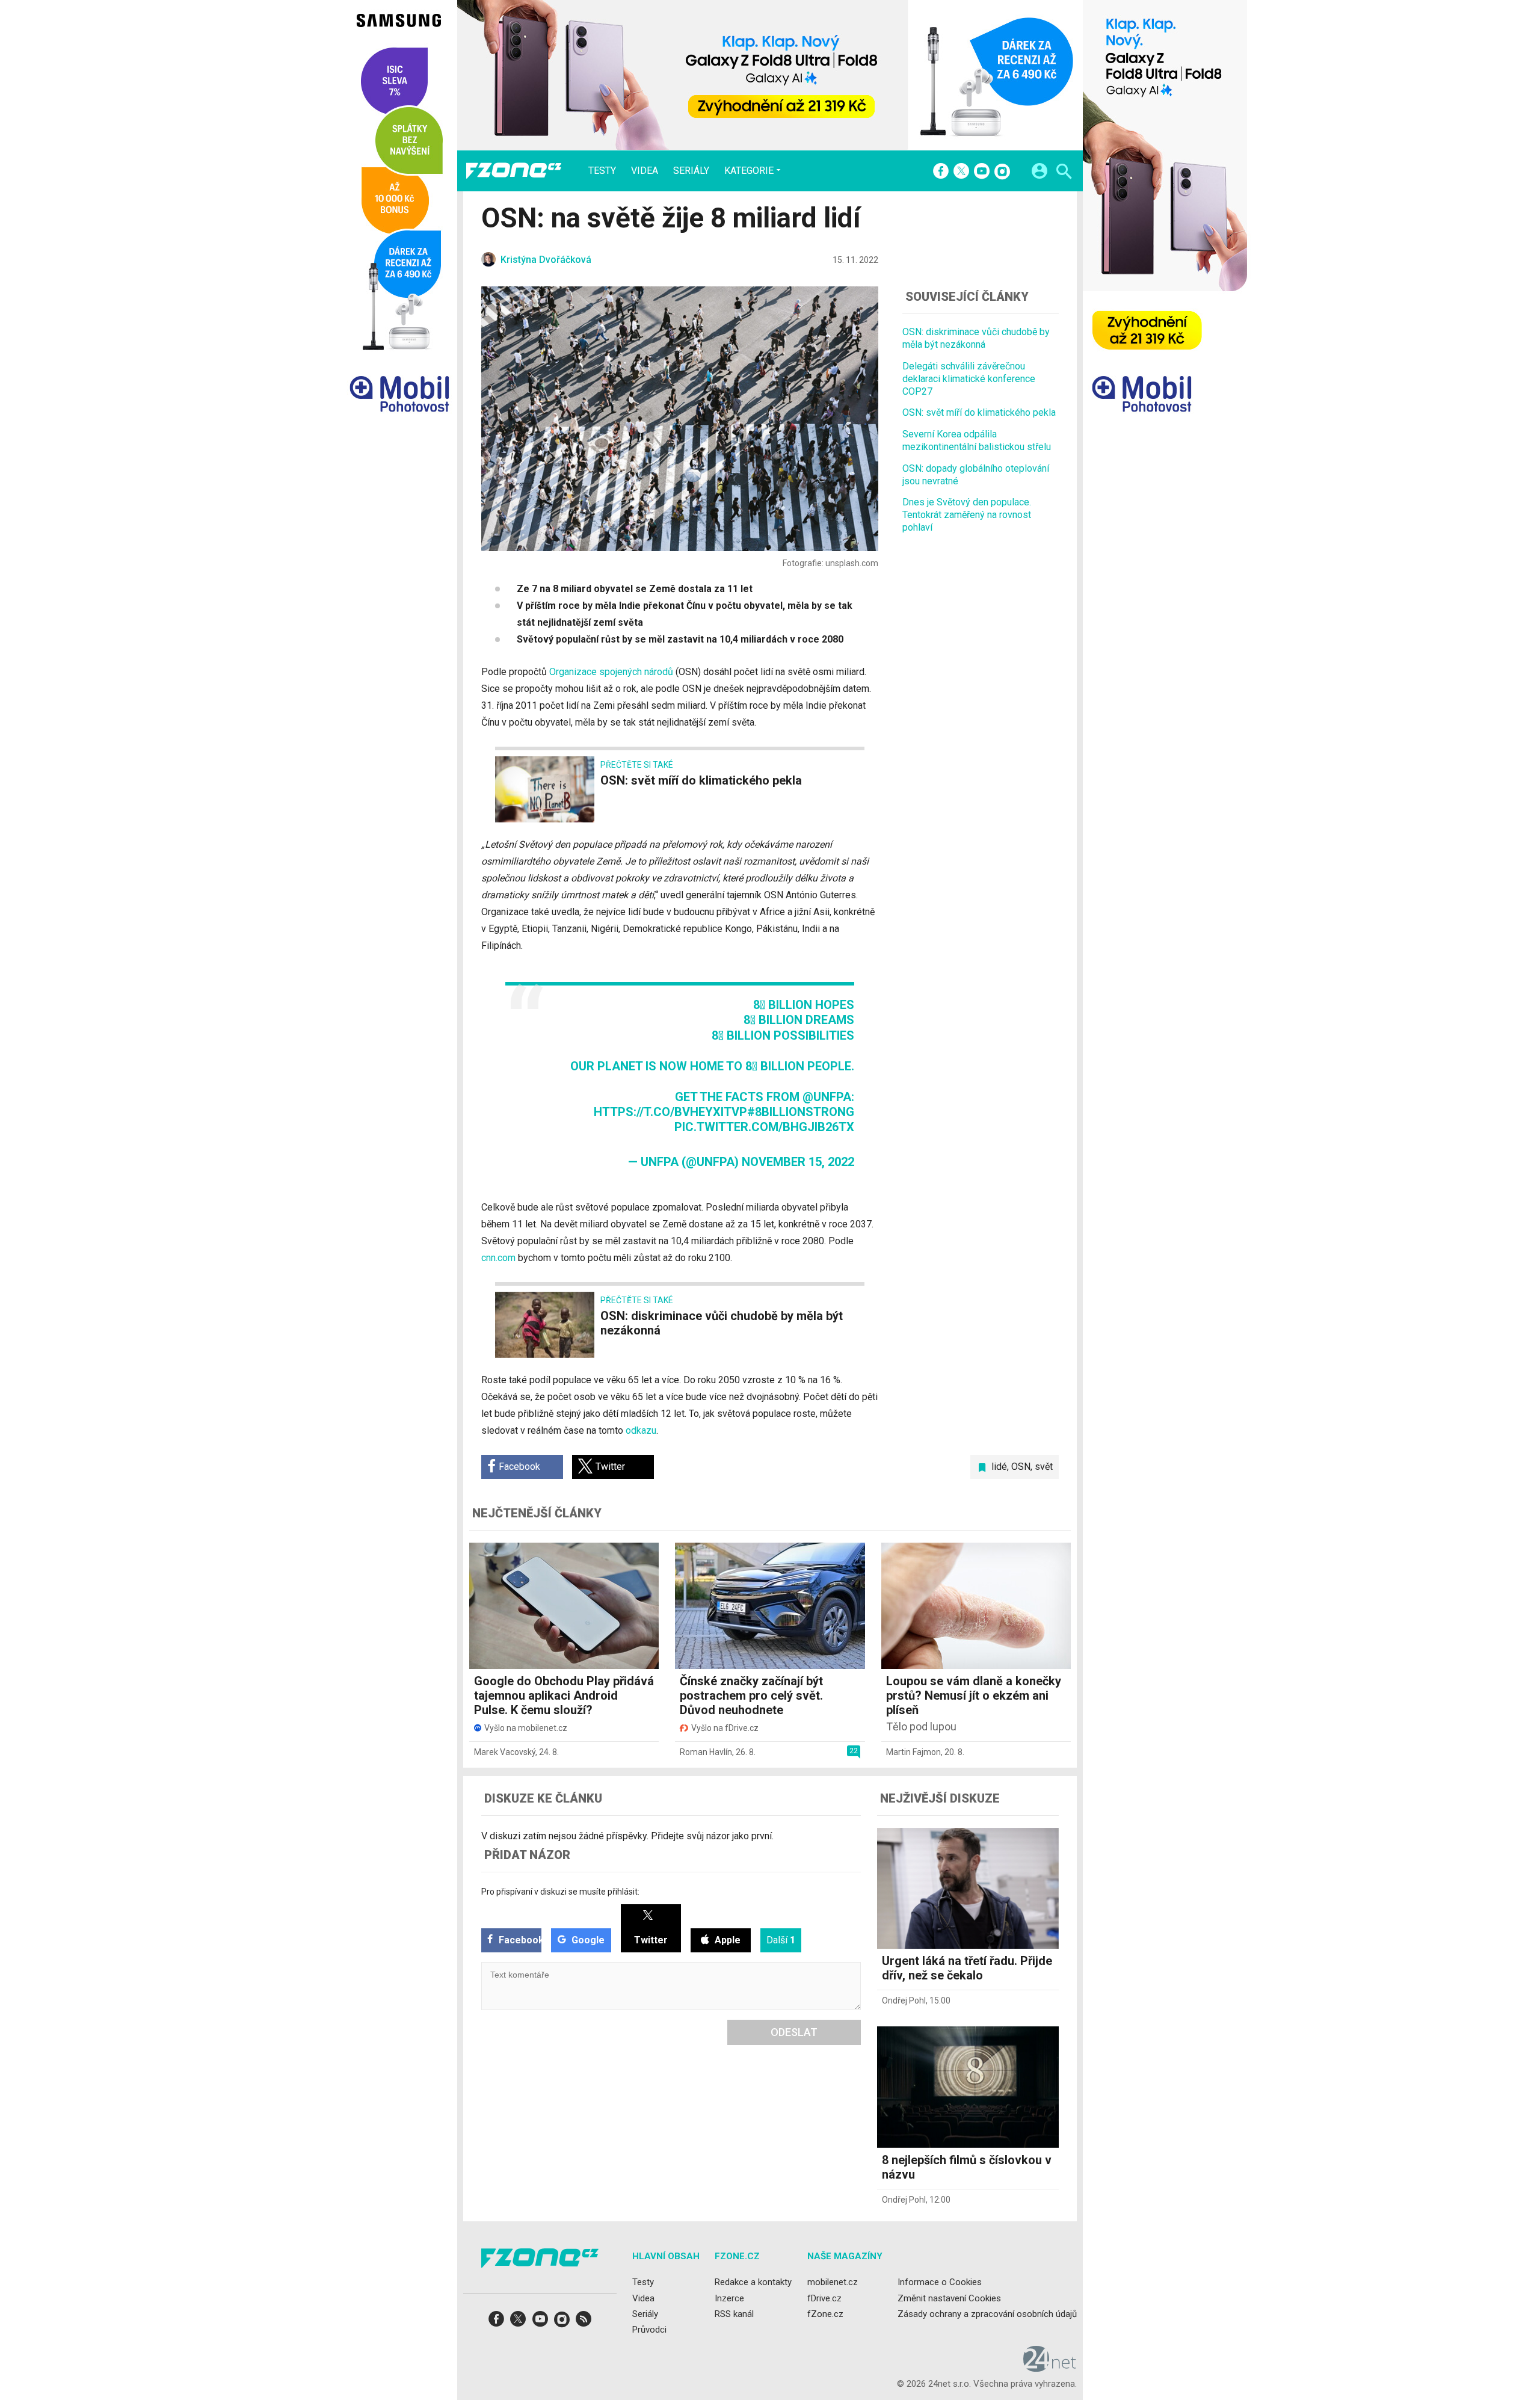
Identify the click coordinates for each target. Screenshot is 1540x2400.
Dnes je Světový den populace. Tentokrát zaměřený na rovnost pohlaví (967, 515)
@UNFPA (827, 1097)
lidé (999, 1467)
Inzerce (729, 2298)
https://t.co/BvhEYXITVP (670, 1112)
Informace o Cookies (940, 2282)
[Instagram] (1002, 172)
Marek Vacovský (505, 1752)
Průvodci (649, 2330)
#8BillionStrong (801, 1112)
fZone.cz (825, 2313)
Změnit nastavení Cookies (949, 2298)
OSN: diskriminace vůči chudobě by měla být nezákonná (976, 338)
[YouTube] (982, 172)
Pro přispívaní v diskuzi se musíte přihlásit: (560, 1892)
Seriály (691, 171)
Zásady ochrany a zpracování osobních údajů (987, 2313)
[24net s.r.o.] (1050, 2368)
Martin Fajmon (913, 1752)
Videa (645, 171)
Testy (602, 171)
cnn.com (498, 1258)
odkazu (641, 1430)
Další (781, 1940)
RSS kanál (734, 2313)
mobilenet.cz (833, 2282)
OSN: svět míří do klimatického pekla (979, 412)
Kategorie (749, 170)
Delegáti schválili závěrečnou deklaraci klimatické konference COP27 (969, 379)
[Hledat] (1064, 173)
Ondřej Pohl (904, 2001)
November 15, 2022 (798, 1162)
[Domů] (514, 171)
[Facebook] (941, 172)
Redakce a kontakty (753, 2282)
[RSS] (584, 2323)
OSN (1021, 1467)
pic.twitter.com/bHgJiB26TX (764, 1127)
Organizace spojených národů (611, 672)
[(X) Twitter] (961, 172)
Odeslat (794, 2032)
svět (1044, 1467)
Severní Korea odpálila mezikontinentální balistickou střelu (977, 440)
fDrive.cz (824, 2298)
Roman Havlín (706, 1752)
